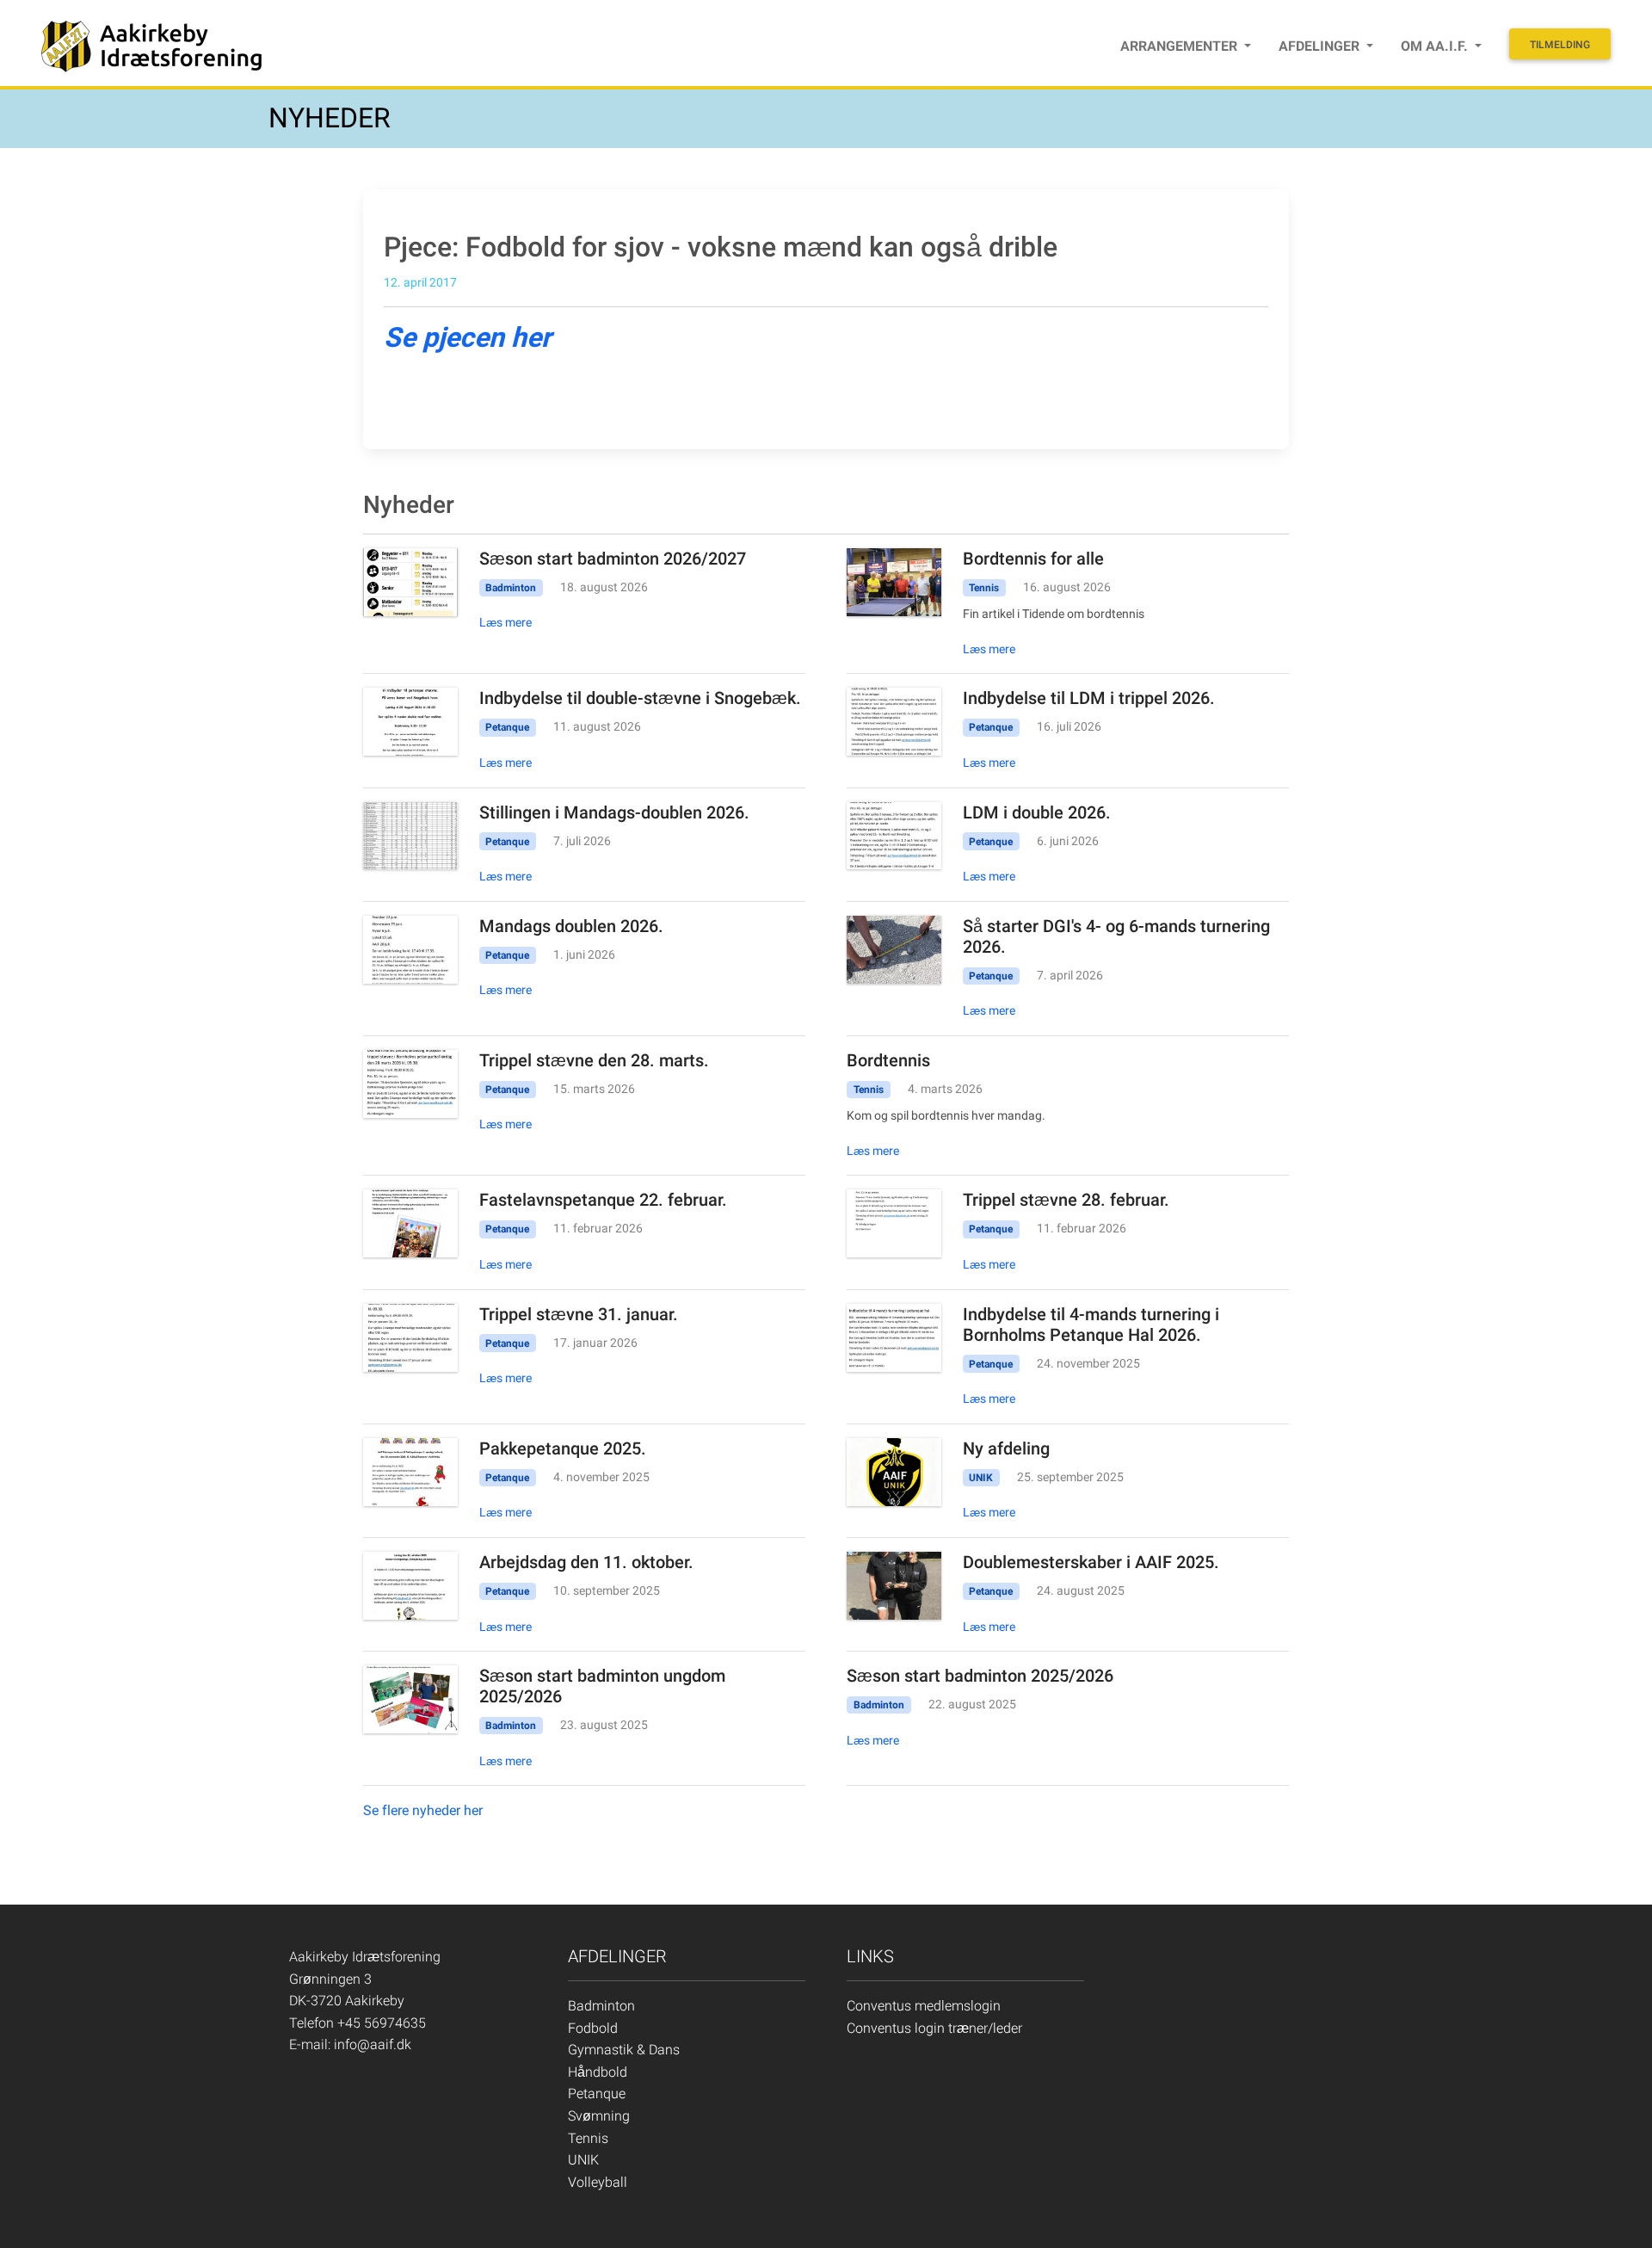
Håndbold (598, 2072)
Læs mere (505, 622)
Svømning (599, 2116)
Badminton (601, 2006)
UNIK (583, 2160)
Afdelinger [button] (1321, 46)
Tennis (588, 2138)
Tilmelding (1560, 45)
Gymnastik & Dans (624, 2050)
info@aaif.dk (373, 2044)
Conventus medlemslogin (924, 2006)
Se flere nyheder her (423, 1810)
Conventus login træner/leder (934, 2028)
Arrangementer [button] (1180, 46)
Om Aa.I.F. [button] (1436, 46)
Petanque (597, 2094)
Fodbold (593, 2028)
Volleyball (598, 2182)
